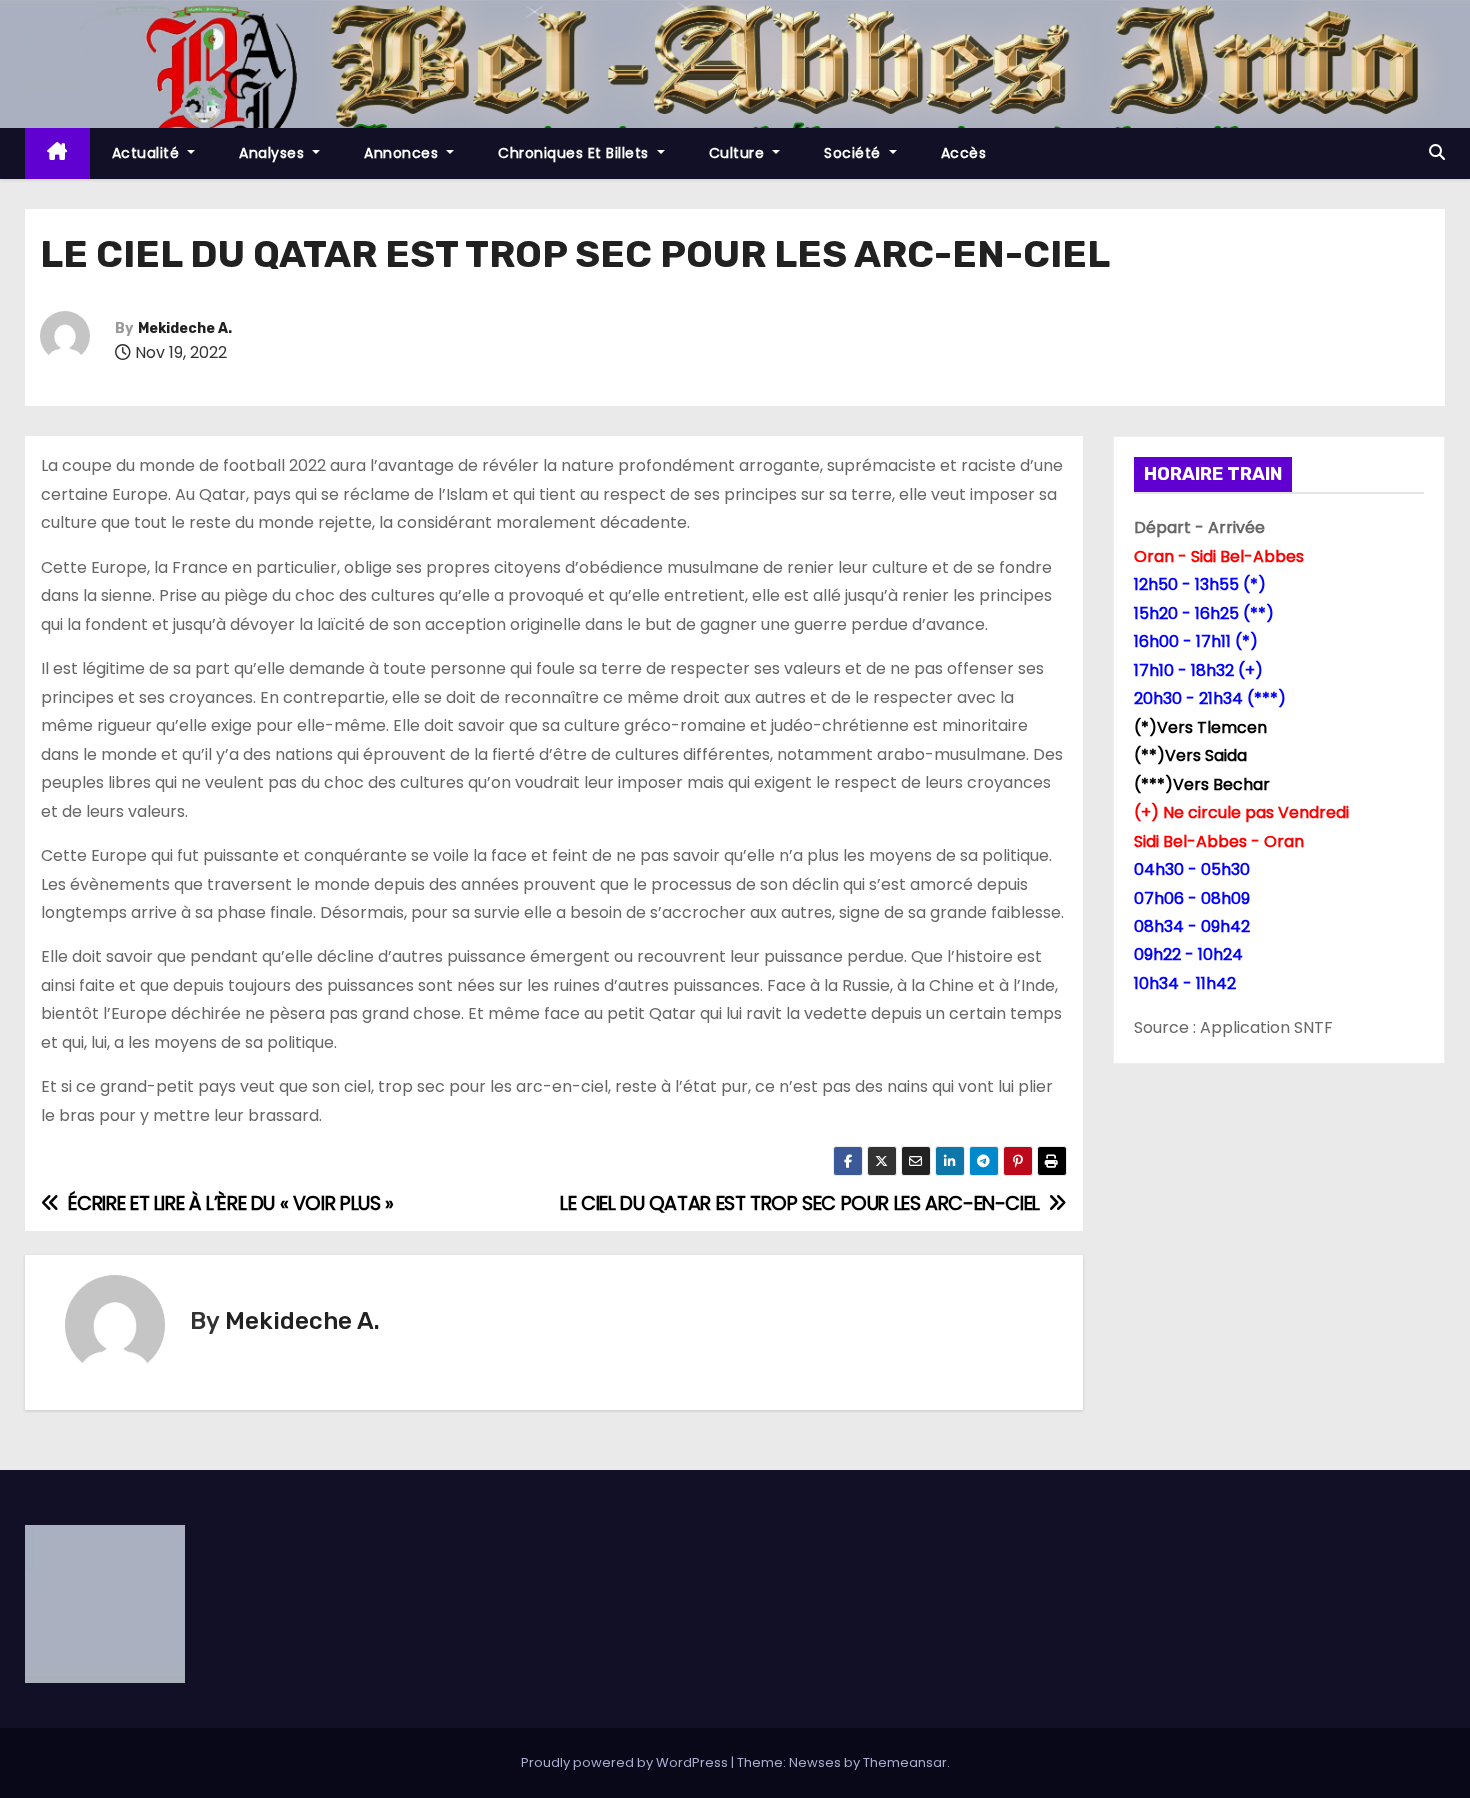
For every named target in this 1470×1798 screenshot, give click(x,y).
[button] (1437, 152)
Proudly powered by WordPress (626, 1762)
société (854, 153)
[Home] (57, 153)
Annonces (403, 153)
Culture (739, 153)
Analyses (274, 153)
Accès (964, 153)
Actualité (148, 153)
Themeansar (905, 1762)
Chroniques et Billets (575, 153)
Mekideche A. (185, 328)
